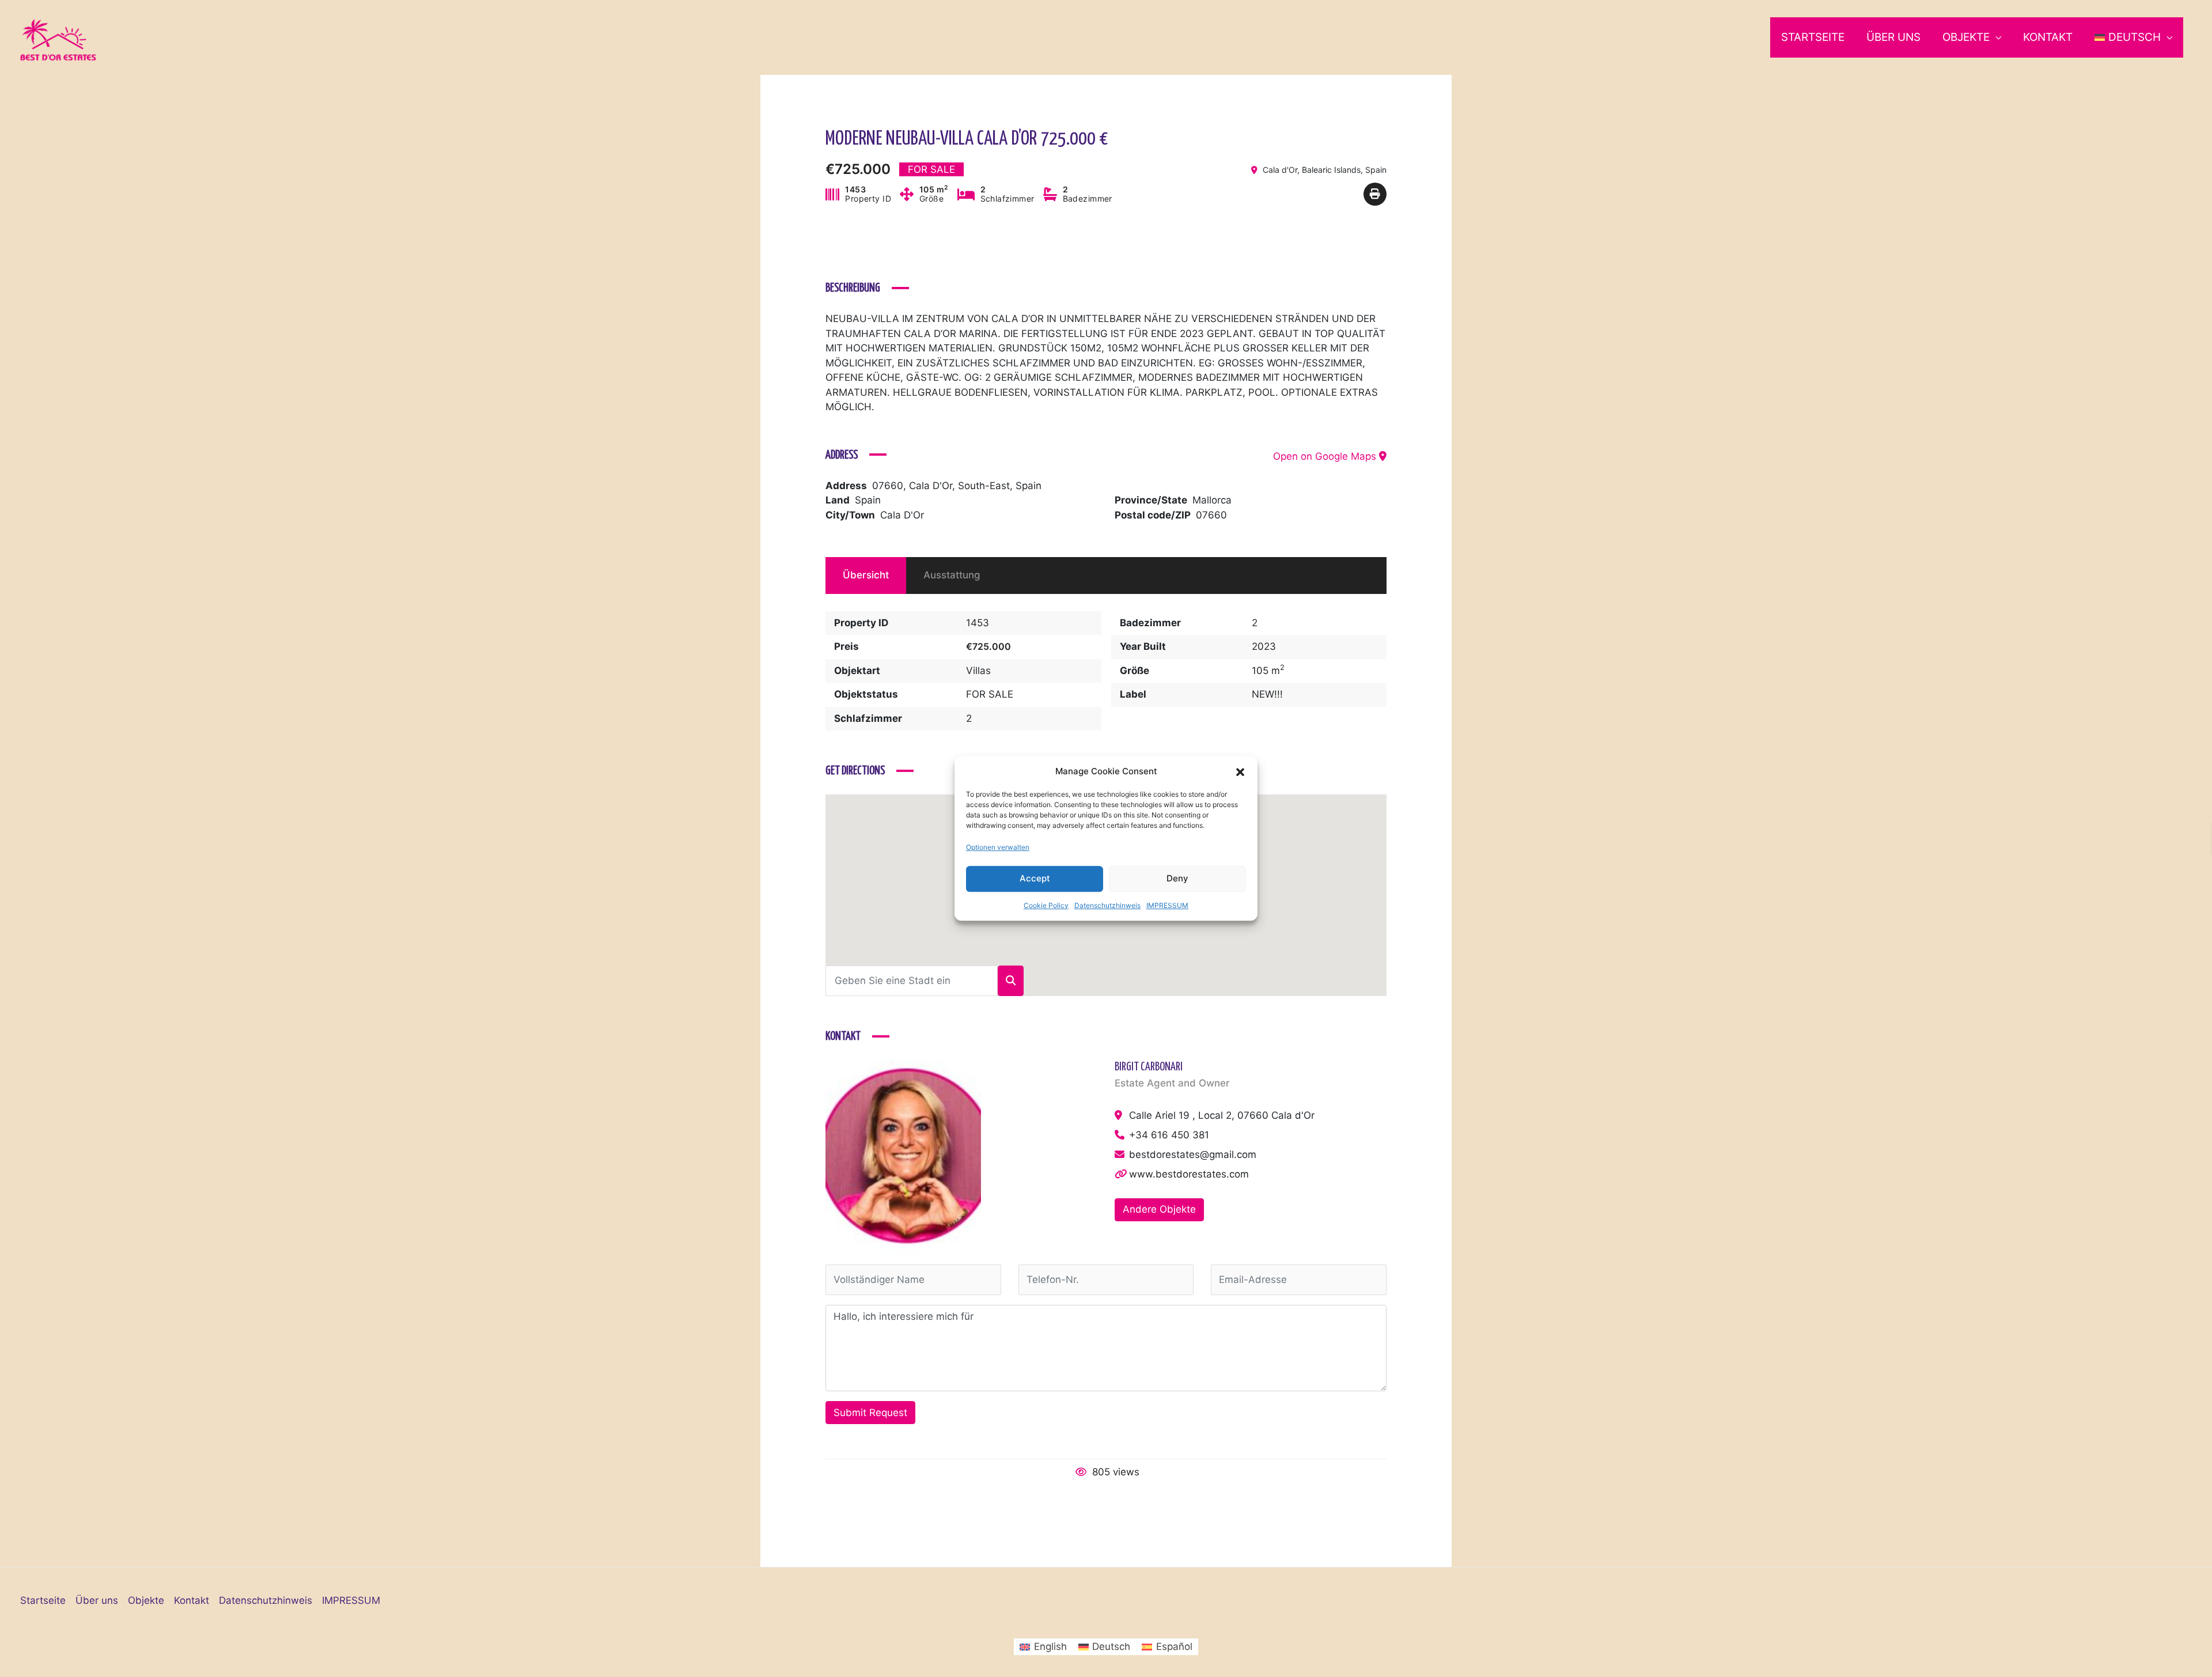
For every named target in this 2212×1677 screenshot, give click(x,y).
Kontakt (2048, 37)
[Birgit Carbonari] (903, 1157)
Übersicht (866, 575)
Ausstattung (952, 575)
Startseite (1813, 37)
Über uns (1893, 37)
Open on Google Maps (1326, 456)
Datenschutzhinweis (1107, 905)
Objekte (1966, 37)
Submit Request (870, 1413)
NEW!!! (1267, 694)
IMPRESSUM (1167, 905)
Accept (1035, 878)
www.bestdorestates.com (1189, 1174)
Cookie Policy (1046, 905)
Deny (1177, 878)
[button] (1240, 771)
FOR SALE (990, 694)
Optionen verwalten (998, 847)
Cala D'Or (902, 515)
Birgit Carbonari (1149, 1067)
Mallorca (1212, 500)
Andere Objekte (1159, 1209)
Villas (978, 671)
